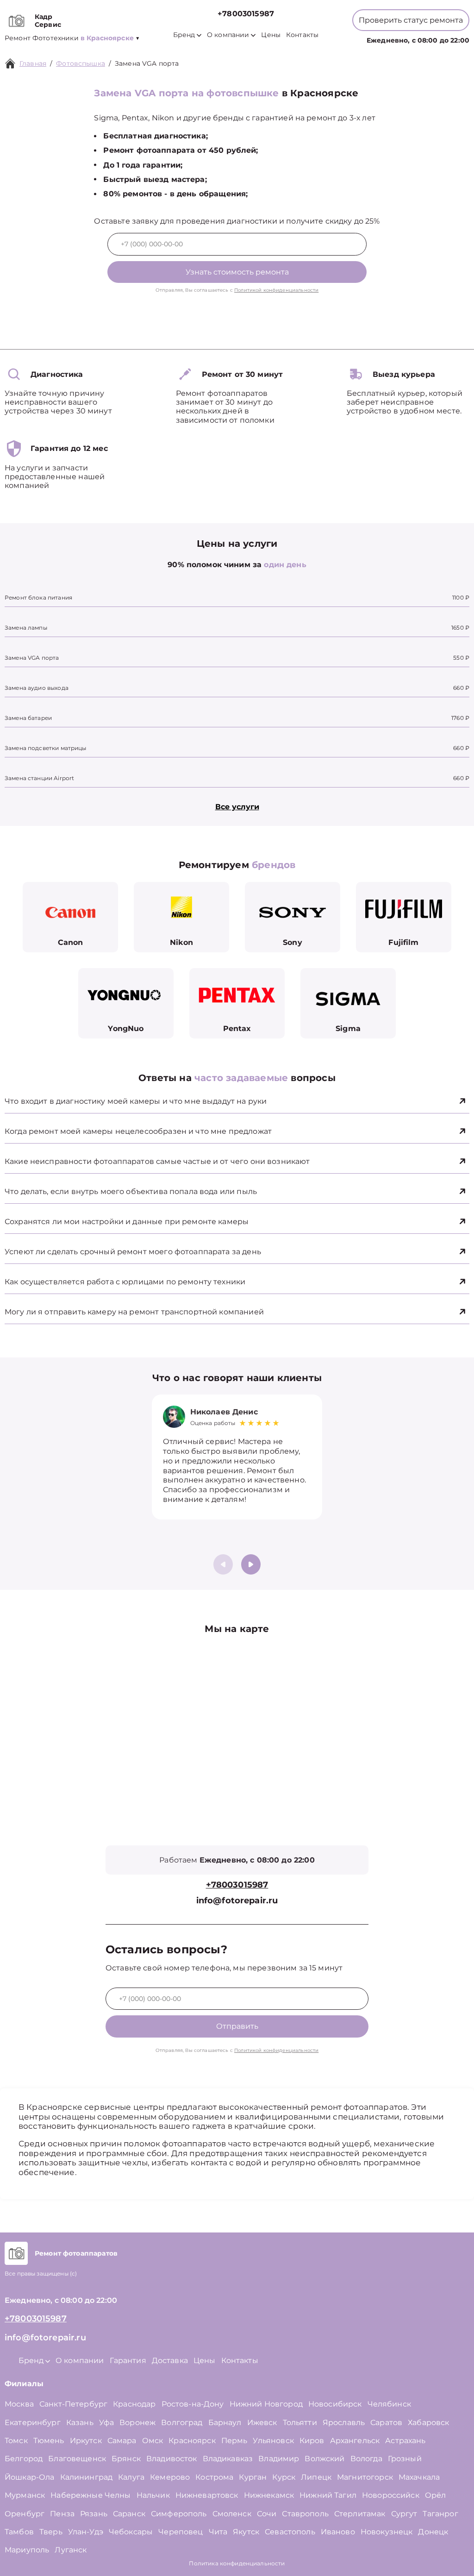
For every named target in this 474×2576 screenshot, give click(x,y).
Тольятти (300, 2423)
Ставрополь (305, 2514)
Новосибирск (335, 2404)
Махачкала (419, 2477)
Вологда (366, 2459)
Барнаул (225, 2423)
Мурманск (25, 2495)
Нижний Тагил (328, 2495)
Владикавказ (228, 2459)
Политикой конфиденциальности (276, 290)
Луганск (71, 2550)
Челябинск (389, 2404)
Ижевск (262, 2423)
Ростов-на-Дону (193, 2404)
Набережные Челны (90, 2495)
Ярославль (344, 2423)
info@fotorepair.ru (237, 1901)
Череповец (181, 2532)
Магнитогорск (365, 2477)
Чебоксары (131, 2532)
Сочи (267, 2514)
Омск (153, 2441)
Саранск (129, 2514)
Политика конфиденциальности (237, 2563)
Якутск (246, 2532)
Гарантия (128, 2360)
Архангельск (355, 2441)
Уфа (106, 2423)
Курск (284, 2477)
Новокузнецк (387, 2532)
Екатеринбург (33, 2423)
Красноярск (192, 2441)
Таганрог (440, 2514)
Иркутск (86, 2441)
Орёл (436, 2495)
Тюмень (49, 2441)
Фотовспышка (81, 63)
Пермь (234, 2441)
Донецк (433, 2532)
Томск (16, 2441)
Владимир (279, 2459)
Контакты (302, 35)
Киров (312, 2441)
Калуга (131, 2477)
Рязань (94, 2514)
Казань (80, 2423)
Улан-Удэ (86, 2532)
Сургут (404, 2514)
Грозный (405, 2459)
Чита (218, 2532)
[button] (251, 1564)
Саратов (386, 2423)
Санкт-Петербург (73, 2404)
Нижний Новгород (266, 2404)
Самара (122, 2441)
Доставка (170, 2360)
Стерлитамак (360, 2514)
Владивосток (172, 2459)
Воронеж (137, 2423)
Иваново (338, 2532)
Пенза (62, 2514)
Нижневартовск (207, 2495)
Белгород (24, 2459)
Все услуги (237, 807)
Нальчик (153, 2495)
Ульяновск (273, 2441)
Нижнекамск (269, 2495)
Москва (19, 2404)
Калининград (87, 2477)
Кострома (214, 2477)
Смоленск (232, 2514)
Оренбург (25, 2514)
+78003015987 (246, 14)
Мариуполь (27, 2550)
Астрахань (405, 2441)
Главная (33, 63)
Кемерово (170, 2477)
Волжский (324, 2459)
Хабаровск (428, 2423)
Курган (253, 2477)
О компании (228, 35)
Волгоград (182, 2423)
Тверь (51, 2532)
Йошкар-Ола (30, 2477)
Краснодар (134, 2404)
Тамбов (19, 2532)
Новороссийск (391, 2495)
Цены (271, 35)
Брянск (126, 2459)
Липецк (316, 2477)
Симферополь (179, 2514)
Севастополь (290, 2532)
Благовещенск (77, 2459)
